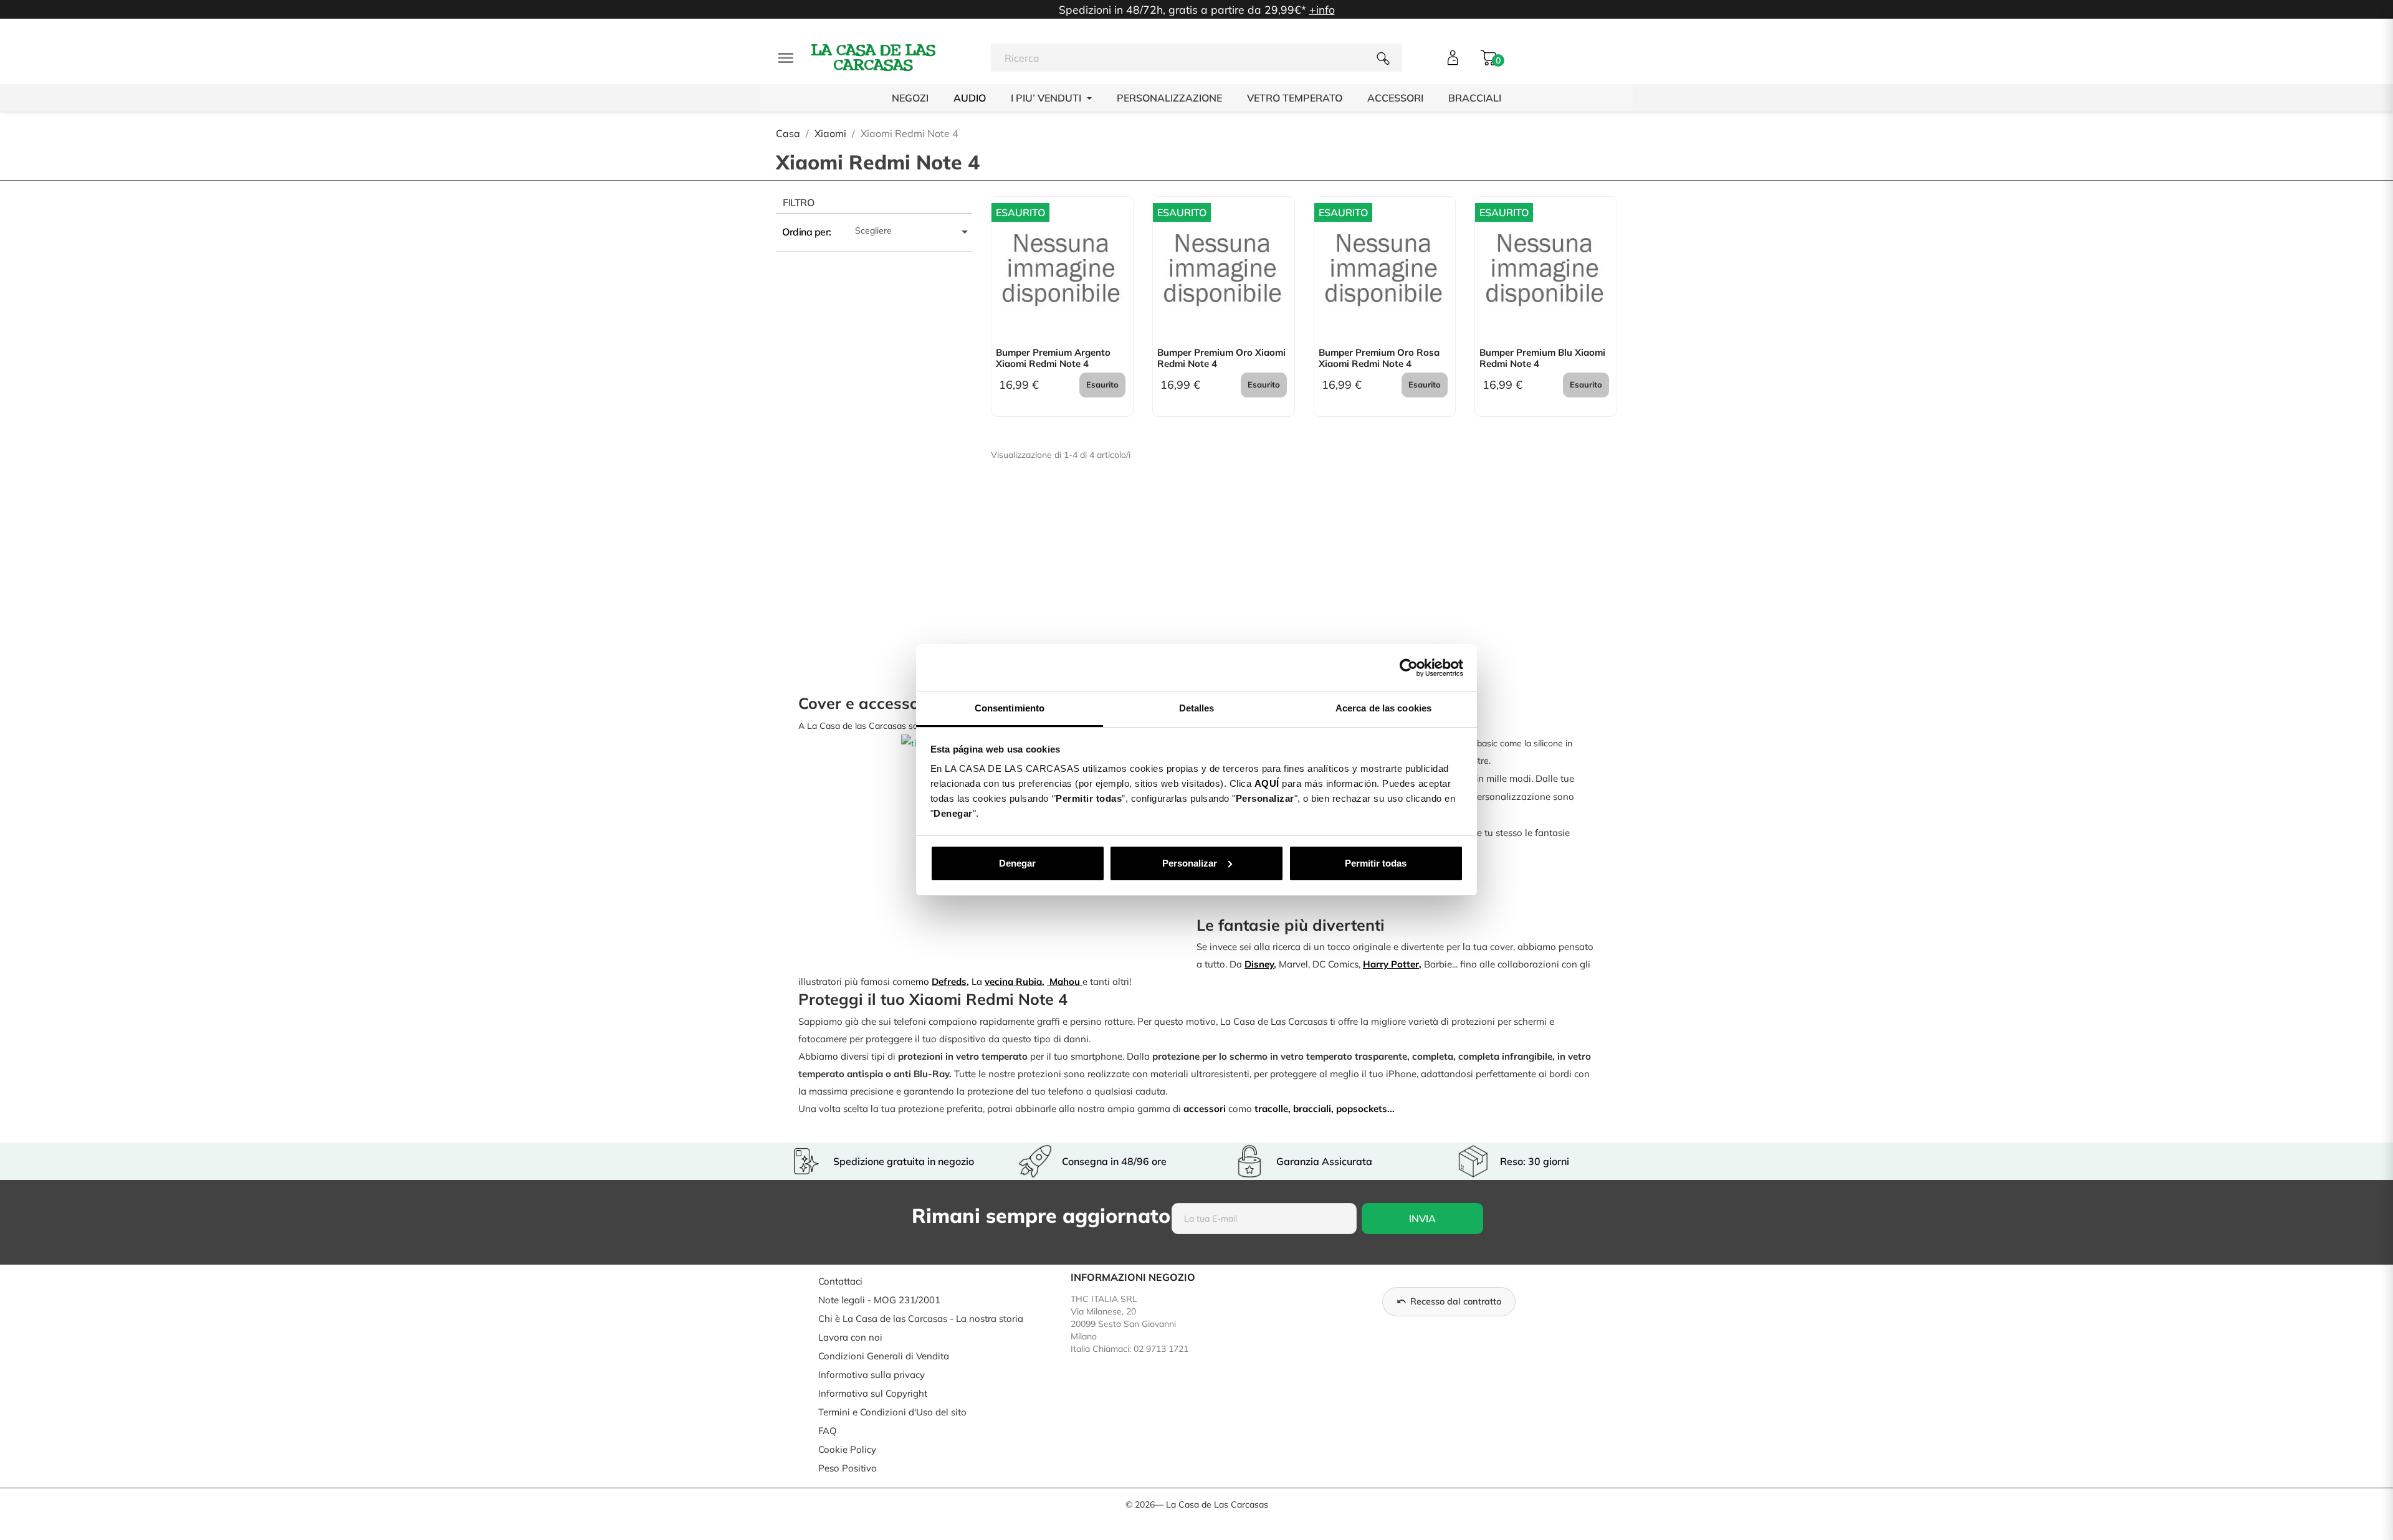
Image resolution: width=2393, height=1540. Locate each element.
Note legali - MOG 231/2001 (879, 1300)
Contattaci (840, 1281)
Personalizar (1190, 863)
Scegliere (914, 232)
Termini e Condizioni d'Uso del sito (892, 1412)
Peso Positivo (848, 1468)
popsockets (1362, 1109)
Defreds (949, 982)
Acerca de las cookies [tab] (1383, 708)
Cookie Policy (847, 1449)
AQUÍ (1267, 783)
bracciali (1312, 1109)
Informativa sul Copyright (873, 1393)
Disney (1259, 964)
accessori (1205, 1109)
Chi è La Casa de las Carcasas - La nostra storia (921, 1319)
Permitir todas (1376, 863)
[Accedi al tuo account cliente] (1453, 58)
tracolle (1271, 1109)
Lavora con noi (850, 1337)
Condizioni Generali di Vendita (884, 1356)
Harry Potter (1391, 964)
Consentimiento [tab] (1010, 708)
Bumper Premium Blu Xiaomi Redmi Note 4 (1542, 358)
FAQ (828, 1431)
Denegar (1017, 863)
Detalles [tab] (1197, 708)
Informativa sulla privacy (872, 1375)
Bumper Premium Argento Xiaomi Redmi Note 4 (1053, 358)
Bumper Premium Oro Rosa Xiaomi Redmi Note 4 (1379, 358)
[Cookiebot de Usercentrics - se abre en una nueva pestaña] (1409, 668)
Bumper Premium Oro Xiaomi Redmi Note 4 (1221, 358)
